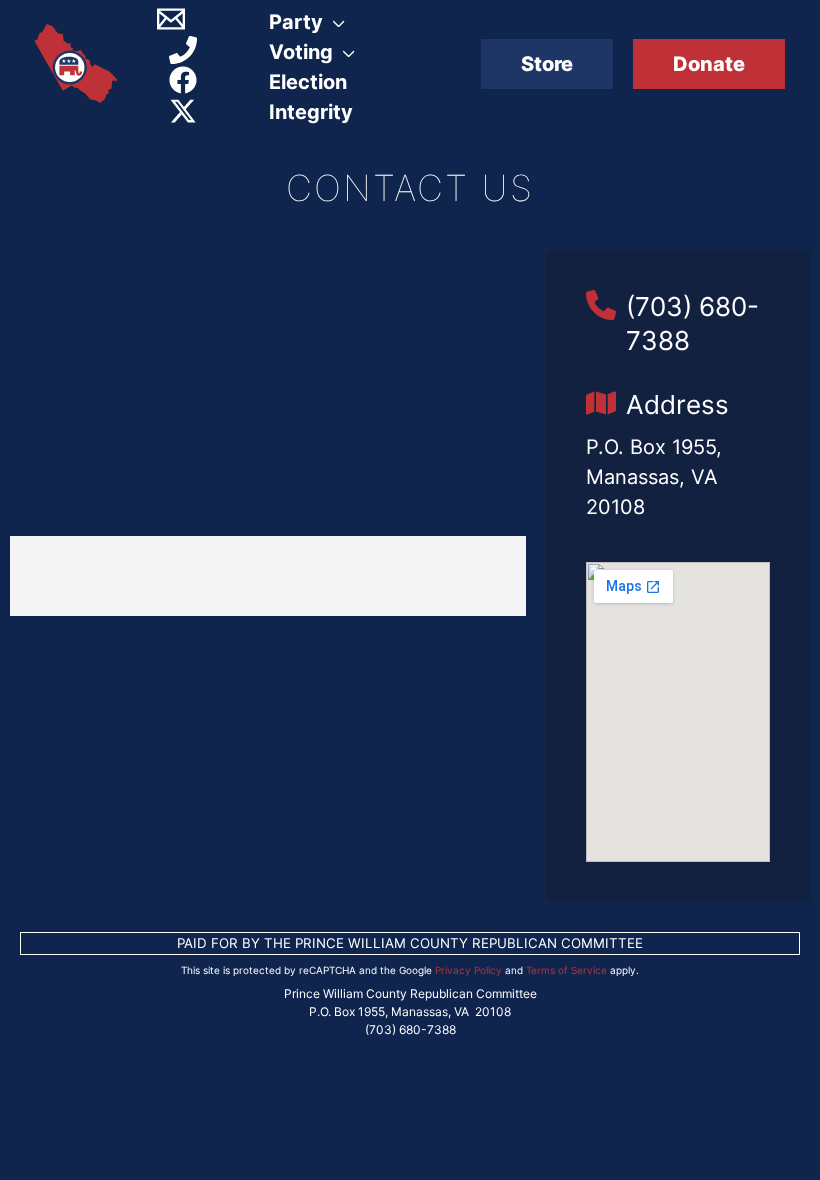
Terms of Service (566, 970)
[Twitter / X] (183, 111)
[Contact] (171, 19)
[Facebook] (183, 80)
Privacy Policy (468, 970)
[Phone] (183, 50)
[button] (547, 64)
